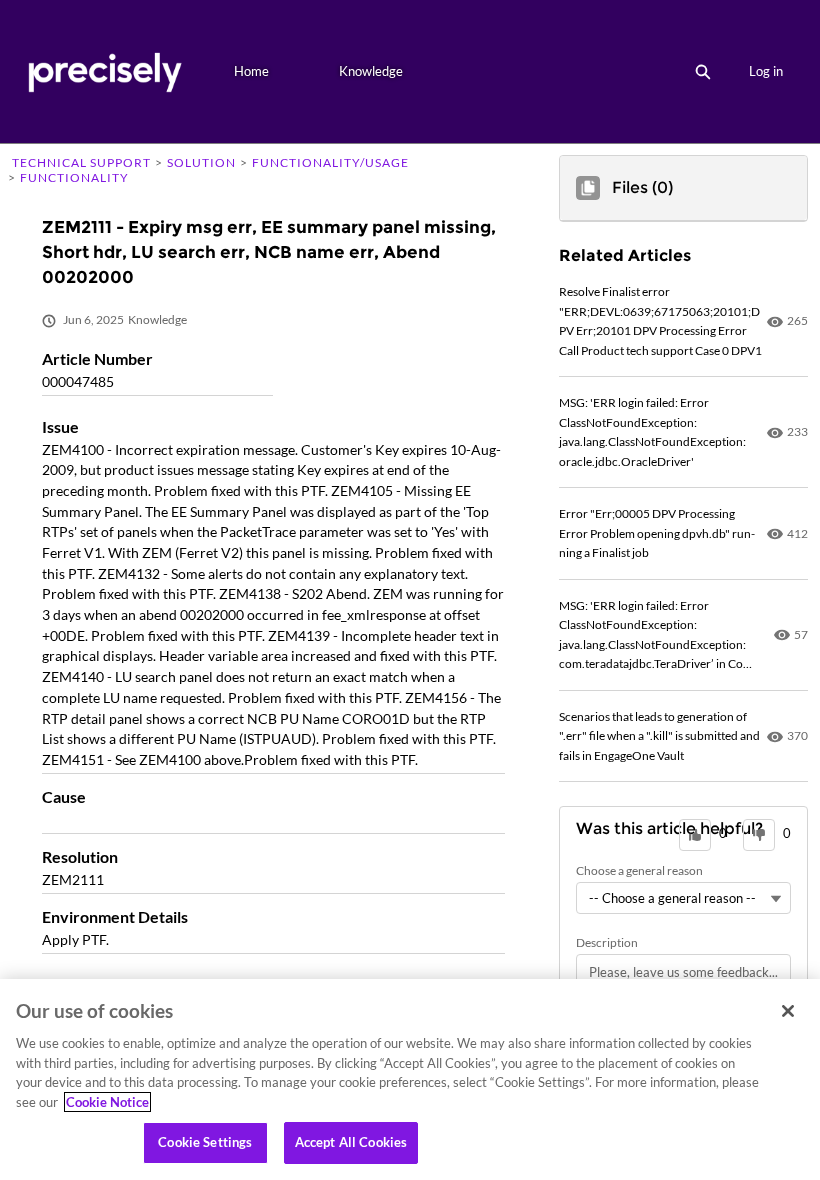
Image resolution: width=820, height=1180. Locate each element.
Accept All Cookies (351, 1142)
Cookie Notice (107, 1102)
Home (251, 71)
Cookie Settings (205, 1142)
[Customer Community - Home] (104, 71)
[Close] (788, 1011)
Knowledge (371, 71)
